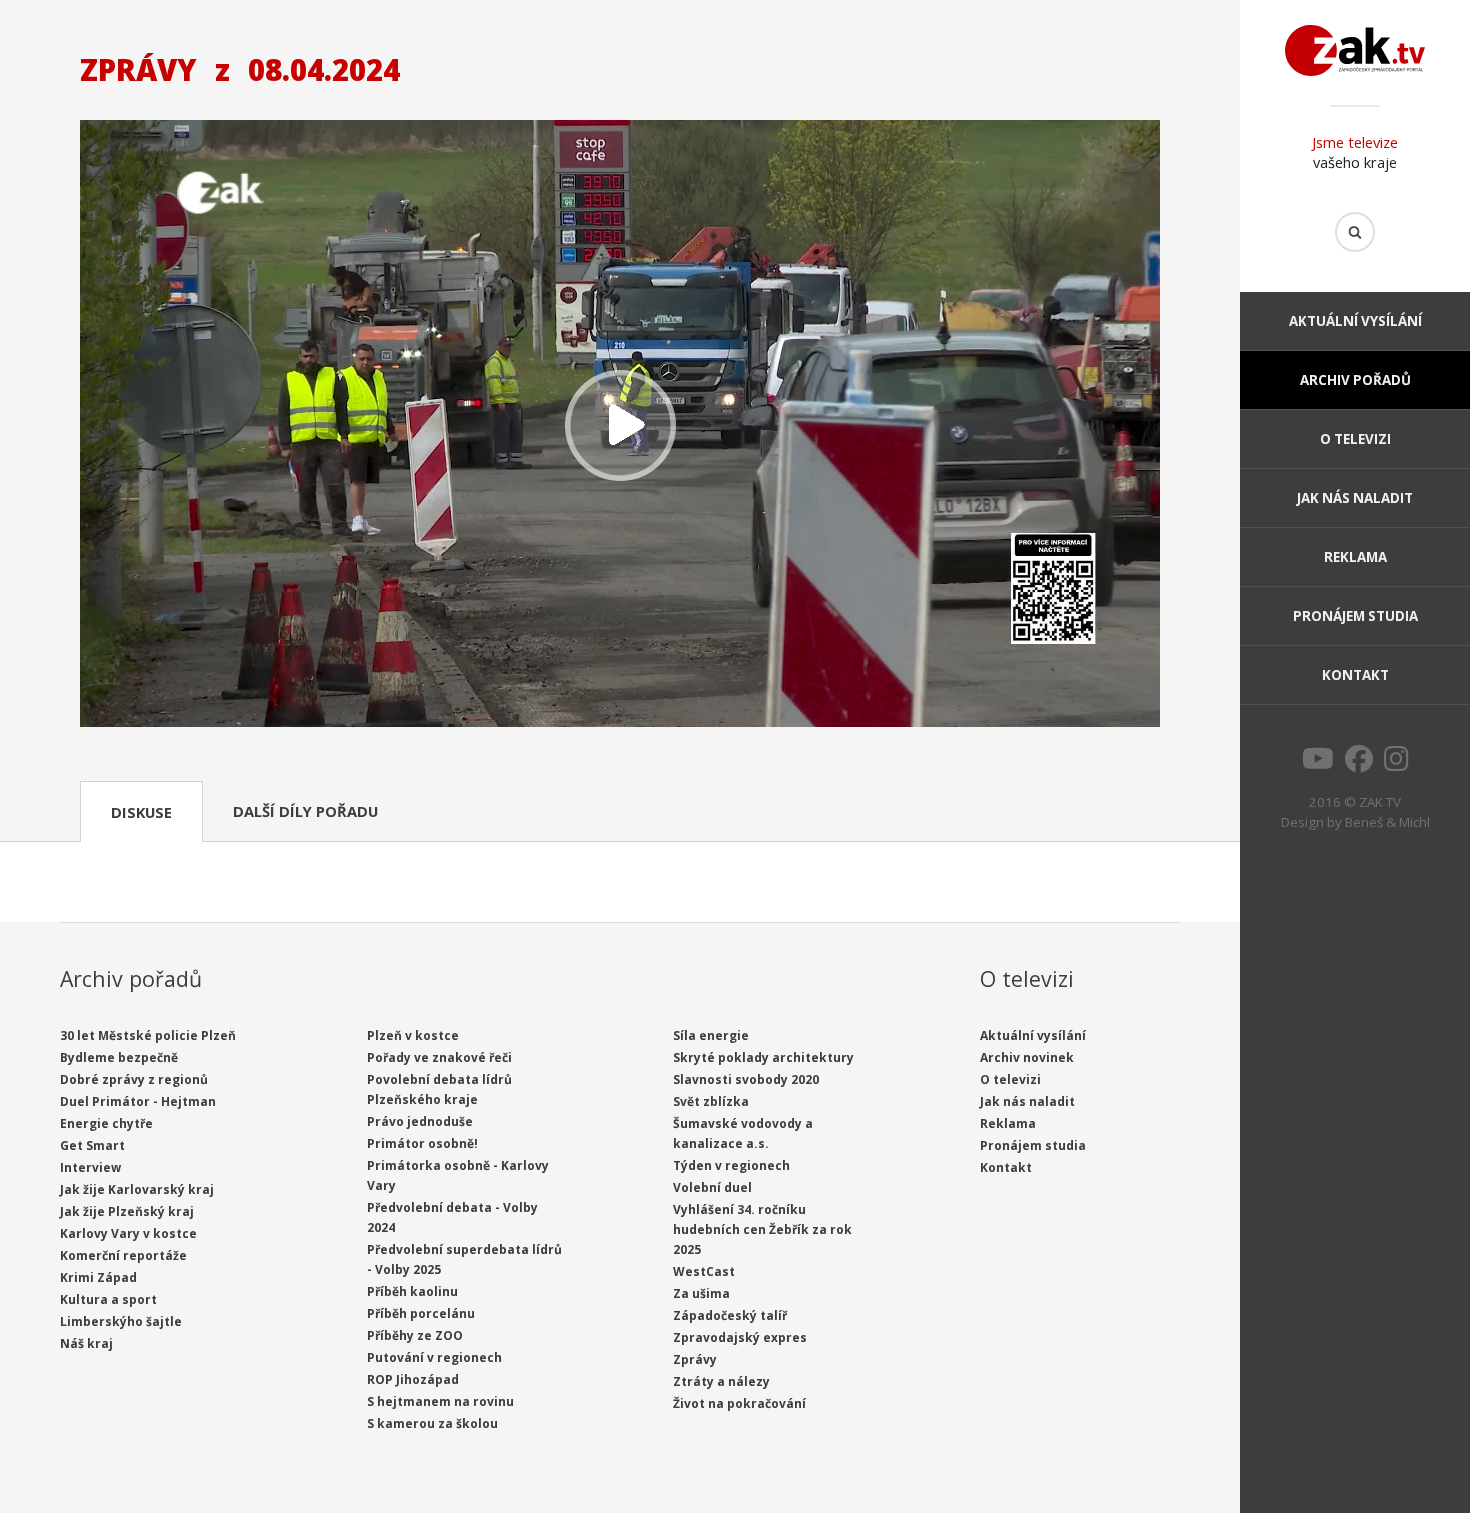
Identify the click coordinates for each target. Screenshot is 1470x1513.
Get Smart (92, 1145)
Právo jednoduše (420, 1121)
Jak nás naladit (1355, 498)
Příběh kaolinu (412, 1291)
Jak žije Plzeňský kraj (127, 1211)
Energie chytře (106, 1123)
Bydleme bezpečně (119, 1057)
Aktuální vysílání (1355, 321)
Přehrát (620, 426)
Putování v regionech (434, 1357)
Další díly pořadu (305, 811)
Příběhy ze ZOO (415, 1335)
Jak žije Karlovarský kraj (137, 1189)
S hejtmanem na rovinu (440, 1401)
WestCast (704, 1271)
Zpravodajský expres (740, 1337)
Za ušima (701, 1293)
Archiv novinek (1027, 1057)
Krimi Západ (98, 1277)
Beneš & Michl (1387, 822)
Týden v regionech (731, 1165)
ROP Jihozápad (413, 1379)
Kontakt (1355, 675)
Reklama (1355, 557)
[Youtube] (1318, 764)
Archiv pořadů (1355, 380)
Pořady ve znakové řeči (439, 1057)
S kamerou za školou (432, 1423)
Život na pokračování (739, 1403)
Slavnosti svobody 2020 (746, 1079)
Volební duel (712, 1187)
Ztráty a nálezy (721, 1381)
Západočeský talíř (730, 1315)
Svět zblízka (711, 1101)
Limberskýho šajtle (121, 1321)
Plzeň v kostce (413, 1035)
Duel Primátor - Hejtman (138, 1101)
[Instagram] (1396, 764)
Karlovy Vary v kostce (128, 1233)
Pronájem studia (1355, 616)
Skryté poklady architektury (763, 1057)
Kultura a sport (108, 1299)
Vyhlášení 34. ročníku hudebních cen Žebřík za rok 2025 (762, 1229)
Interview (90, 1167)
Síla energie (711, 1035)
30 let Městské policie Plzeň (148, 1035)
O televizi (1355, 439)
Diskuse (141, 812)
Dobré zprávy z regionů (134, 1079)
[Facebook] (1359, 764)
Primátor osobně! (422, 1143)
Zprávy (695, 1359)
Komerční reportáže (123, 1255)
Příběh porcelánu (421, 1313)
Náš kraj (86, 1343)
